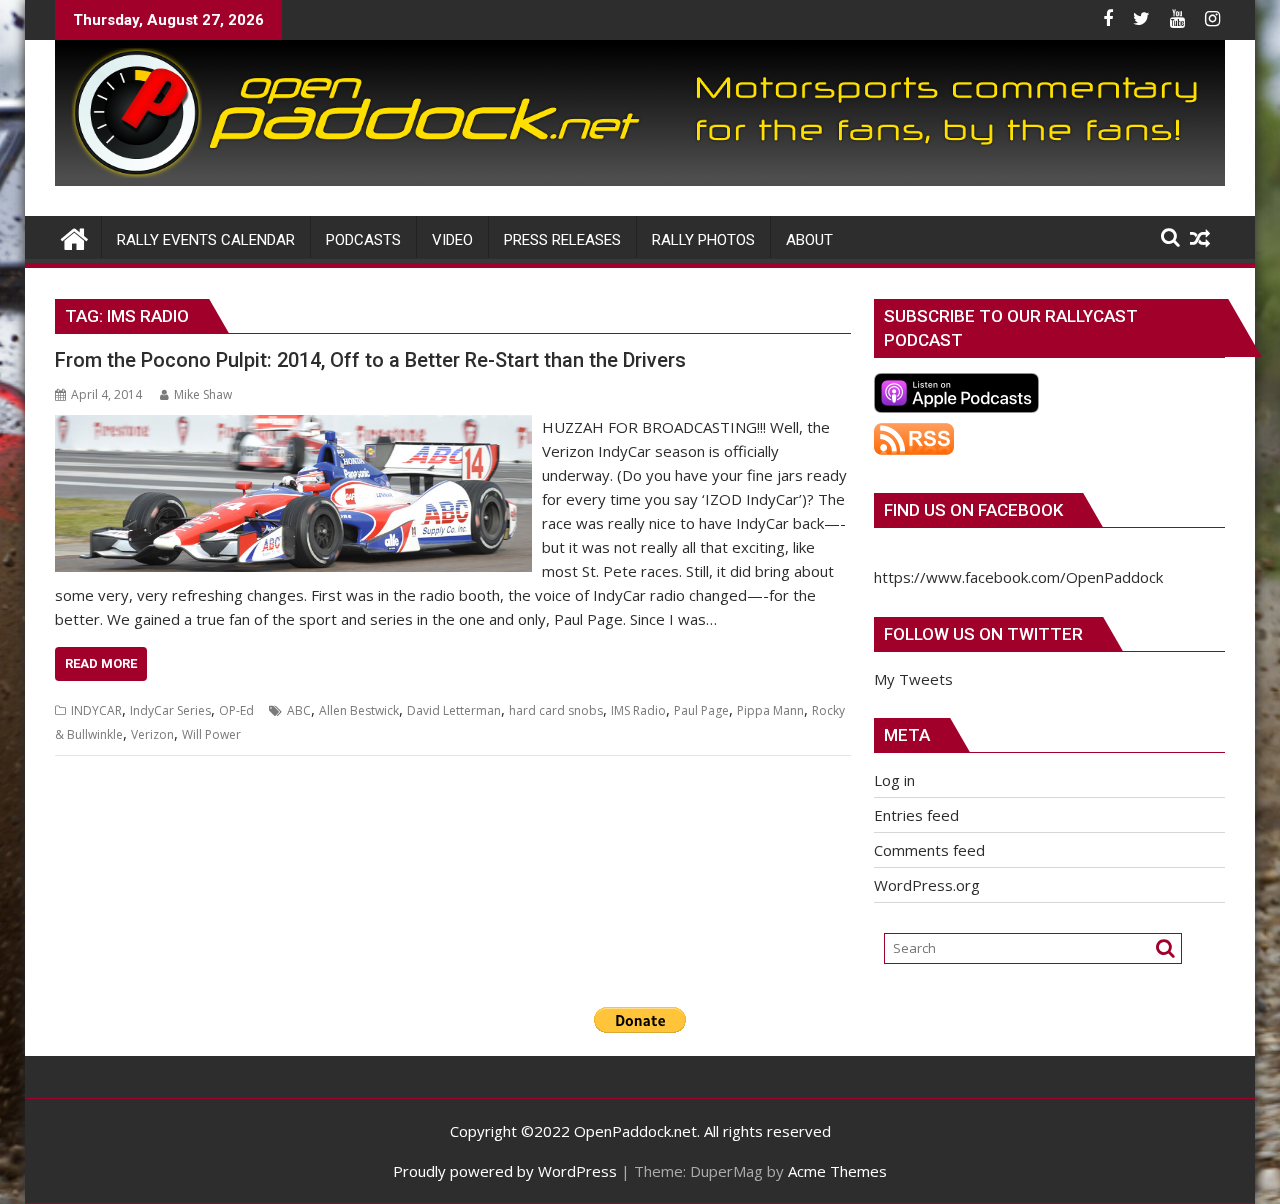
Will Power (211, 734)
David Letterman (454, 710)
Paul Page (701, 710)
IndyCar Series (170, 710)
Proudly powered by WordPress (505, 1171)
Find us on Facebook (973, 510)
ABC (299, 710)
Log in (894, 780)
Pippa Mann (770, 710)
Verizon (152, 734)
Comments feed (929, 850)
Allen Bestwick (359, 710)
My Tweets (913, 679)
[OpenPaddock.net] (640, 180)
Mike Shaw (203, 394)
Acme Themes (837, 1171)
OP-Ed (236, 710)
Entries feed (916, 815)
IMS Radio (638, 710)
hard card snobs (556, 710)
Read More (101, 663)
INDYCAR (96, 710)
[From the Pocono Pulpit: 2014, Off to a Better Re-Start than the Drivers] (293, 427)
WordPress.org (927, 885)
